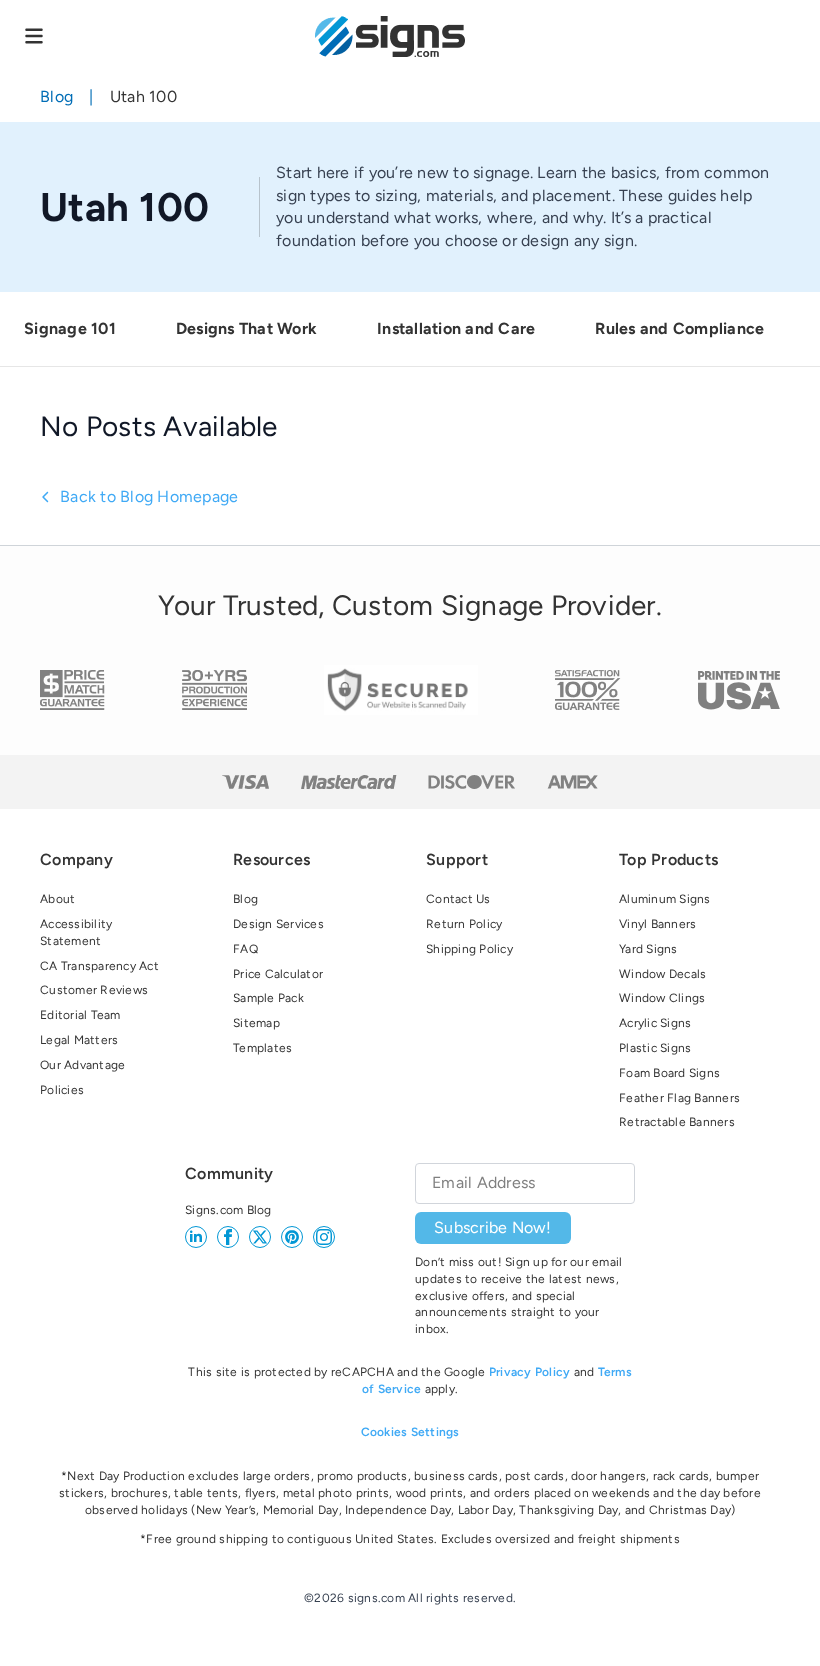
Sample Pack (268, 998)
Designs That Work (246, 328)
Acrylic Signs (655, 1023)
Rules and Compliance (679, 328)
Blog (56, 96)
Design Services (278, 924)
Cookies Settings (410, 1432)
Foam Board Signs (669, 1073)
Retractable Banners (677, 1122)
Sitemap (256, 1023)
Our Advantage (82, 1065)
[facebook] (228, 1237)
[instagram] (324, 1237)
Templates (262, 1048)
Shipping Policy (469, 949)
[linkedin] (196, 1237)
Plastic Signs (655, 1048)
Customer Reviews (94, 990)
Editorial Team (80, 1015)
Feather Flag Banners (679, 1098)
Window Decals (662, 974)
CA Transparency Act (99, 966)
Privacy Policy (530, 1372)
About (57, 899)
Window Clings (662, 998)
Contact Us (458, 899)
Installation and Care (456, 328)
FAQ (245, 949)
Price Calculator (278, 974)
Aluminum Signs (665, 899)
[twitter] (260, 1237)
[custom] (292, 1237)
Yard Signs (648, 949)
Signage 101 (70, 328)
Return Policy (464, 924)
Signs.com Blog (228, 1210)
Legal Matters (79, 1040)
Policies (62, 1090)
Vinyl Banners (657, 924)
